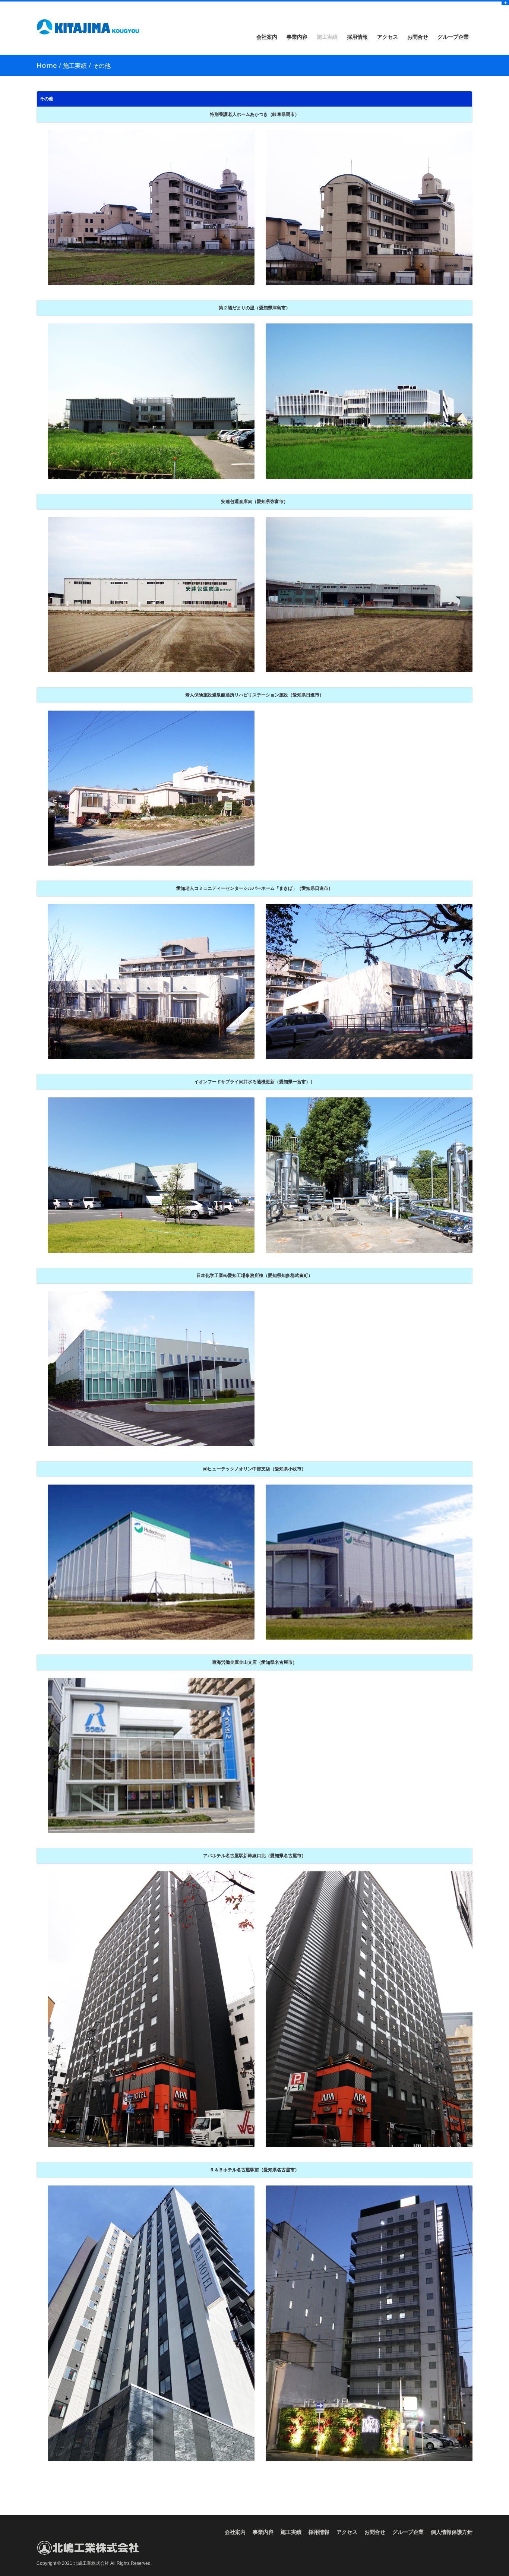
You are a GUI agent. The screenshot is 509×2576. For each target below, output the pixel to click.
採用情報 (357, 37)
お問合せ (418, 37)
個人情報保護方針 (452, 2532)
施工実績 (327, 37)
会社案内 (267, 37)
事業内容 (297, 37)
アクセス (388, 37)
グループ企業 (453, 37)
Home (47, 65)
